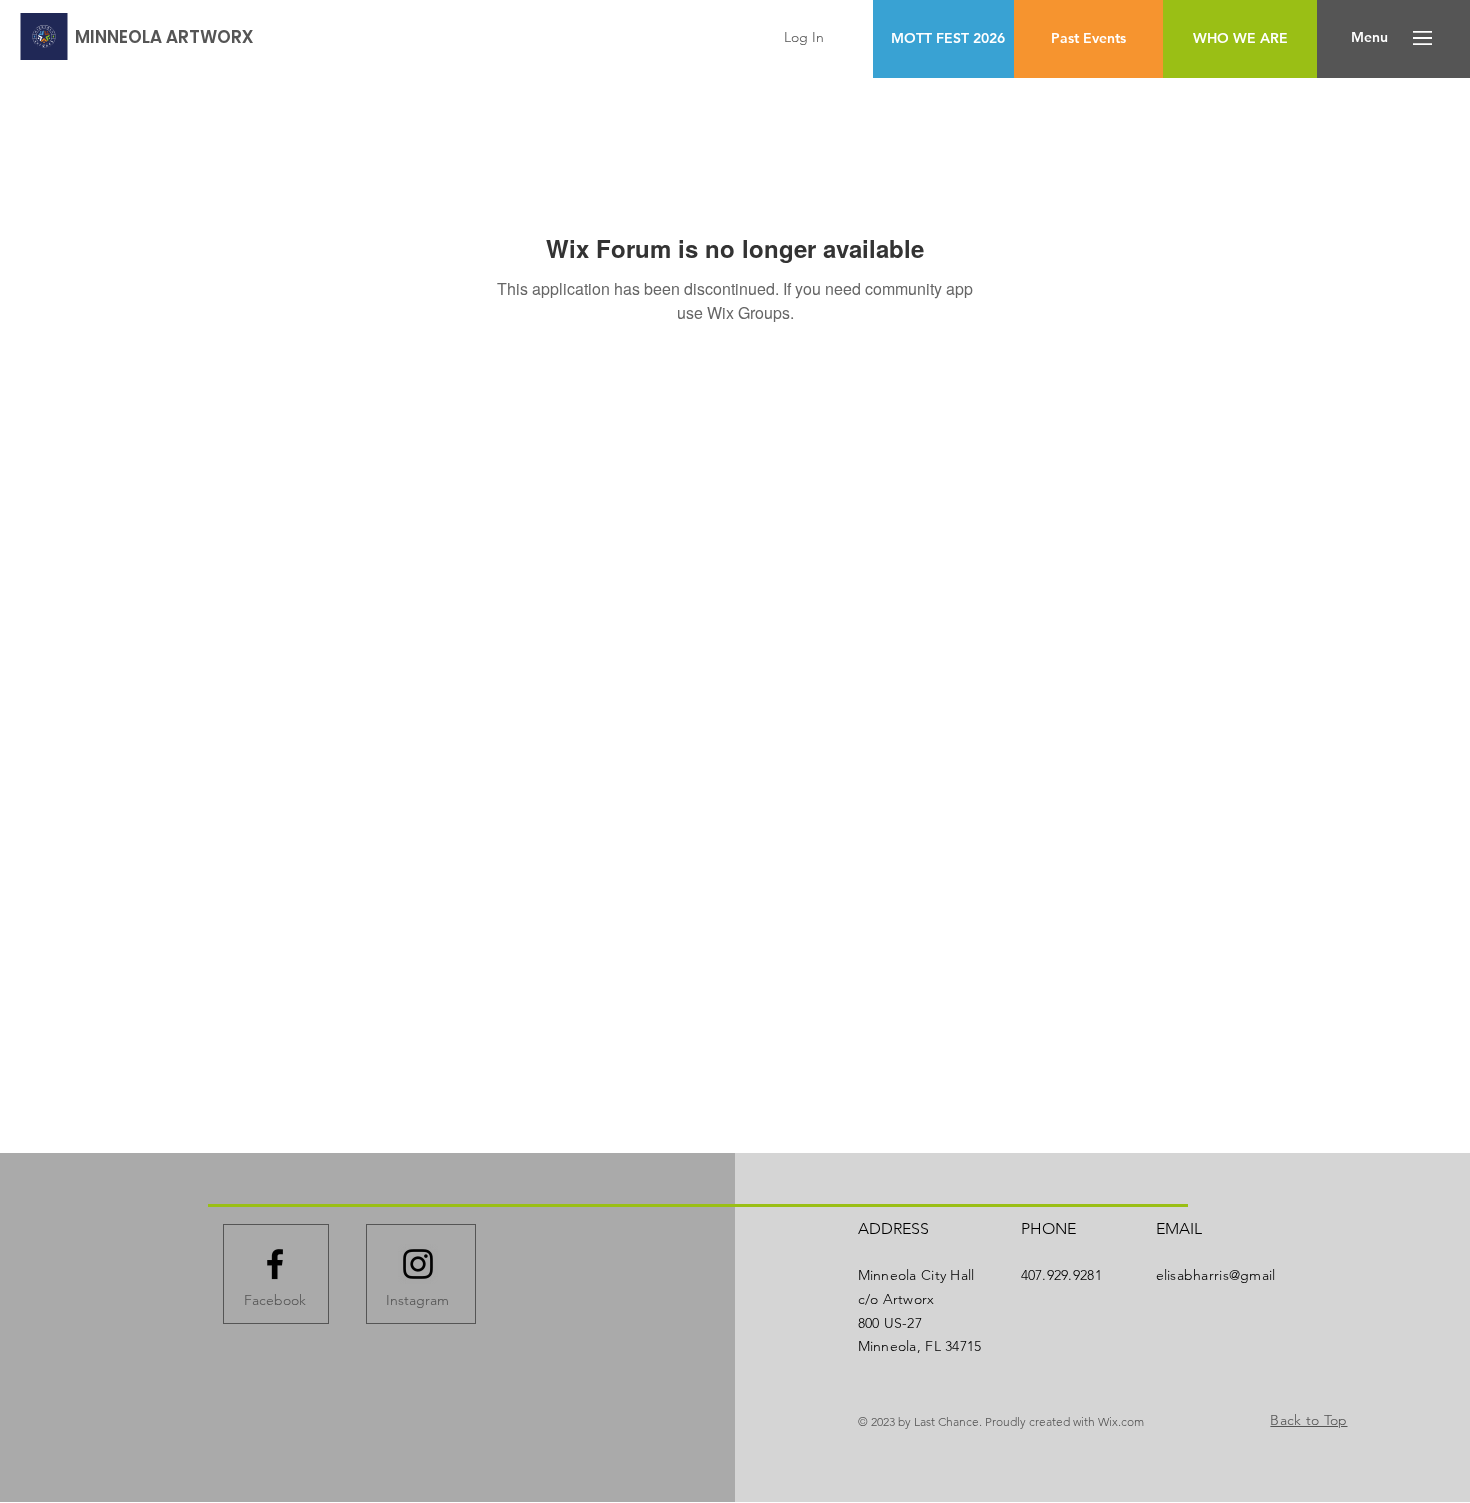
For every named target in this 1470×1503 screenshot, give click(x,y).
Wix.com (1121, 1421)
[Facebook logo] (275, 1264)
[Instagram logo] (418, 1264)
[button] (1369, 38)
